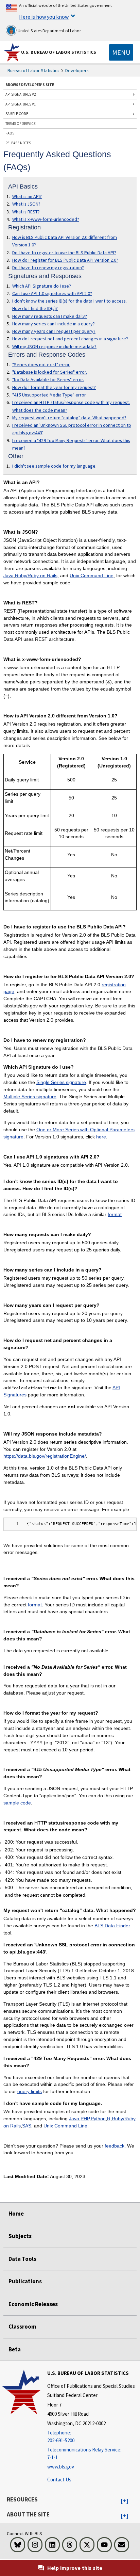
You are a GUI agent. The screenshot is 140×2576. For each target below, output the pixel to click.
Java (8, 576)
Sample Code (17, 114)
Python (98, 2119)
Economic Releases (33, 2304)
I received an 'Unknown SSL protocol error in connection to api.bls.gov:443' (72, 429)
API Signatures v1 (21, 104)
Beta (15, 2349)
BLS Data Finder (112, 1926)
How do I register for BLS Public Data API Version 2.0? (65, 260)
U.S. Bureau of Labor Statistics (59, 52)
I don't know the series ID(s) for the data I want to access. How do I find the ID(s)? (69, 305)
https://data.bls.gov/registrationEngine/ (45, 1456)
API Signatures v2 (21, 94)
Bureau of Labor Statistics (33, 70)
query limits (30, 2091)
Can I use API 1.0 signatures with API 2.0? (52, 293)
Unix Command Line (92, 576)
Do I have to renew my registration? (48, 268)
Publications (25, 2281)
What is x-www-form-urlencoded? (46, 219)
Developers (77, 70)
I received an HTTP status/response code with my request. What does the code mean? (71, 406)
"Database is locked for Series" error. (50, 372)
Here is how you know (44, 17)
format (115, 1214)
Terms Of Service (21, 124)
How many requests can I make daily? (50, 316)
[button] (125, 2501)
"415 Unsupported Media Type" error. (49, 395)
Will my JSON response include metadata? (54, 346)
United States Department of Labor (49, 31)
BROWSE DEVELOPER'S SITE (30, 85)
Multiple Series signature (30, 1097)
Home (16, 2214)
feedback (115, 2146)
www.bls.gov (61, 2467)
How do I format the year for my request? (54, 387)
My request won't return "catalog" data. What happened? (69, 418)
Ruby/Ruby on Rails (36, 576)
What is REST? (26, 212)
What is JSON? (26, 204)
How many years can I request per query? (54, 331)
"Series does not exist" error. (41, 364)
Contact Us (59, 2480)
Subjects (20, 2236)
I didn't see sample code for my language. (54, 466)
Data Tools (22, 2259)
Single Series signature (61, 1082)
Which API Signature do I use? (42, 286)
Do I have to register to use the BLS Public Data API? (64, 253)
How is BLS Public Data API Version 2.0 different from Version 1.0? (65, 241)
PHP (85, 2119)
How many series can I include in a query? (54, 324)
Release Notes (18, 143)
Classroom (22, 2327)
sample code (17, 1803)
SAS (27, 2126)
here (101, 1137)
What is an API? (27, 196)
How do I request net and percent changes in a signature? (70, 339)
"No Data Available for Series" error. (48, 379)
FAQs (10, 133)
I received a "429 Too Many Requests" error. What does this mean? (71, 444)
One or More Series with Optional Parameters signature (69, 1133)
